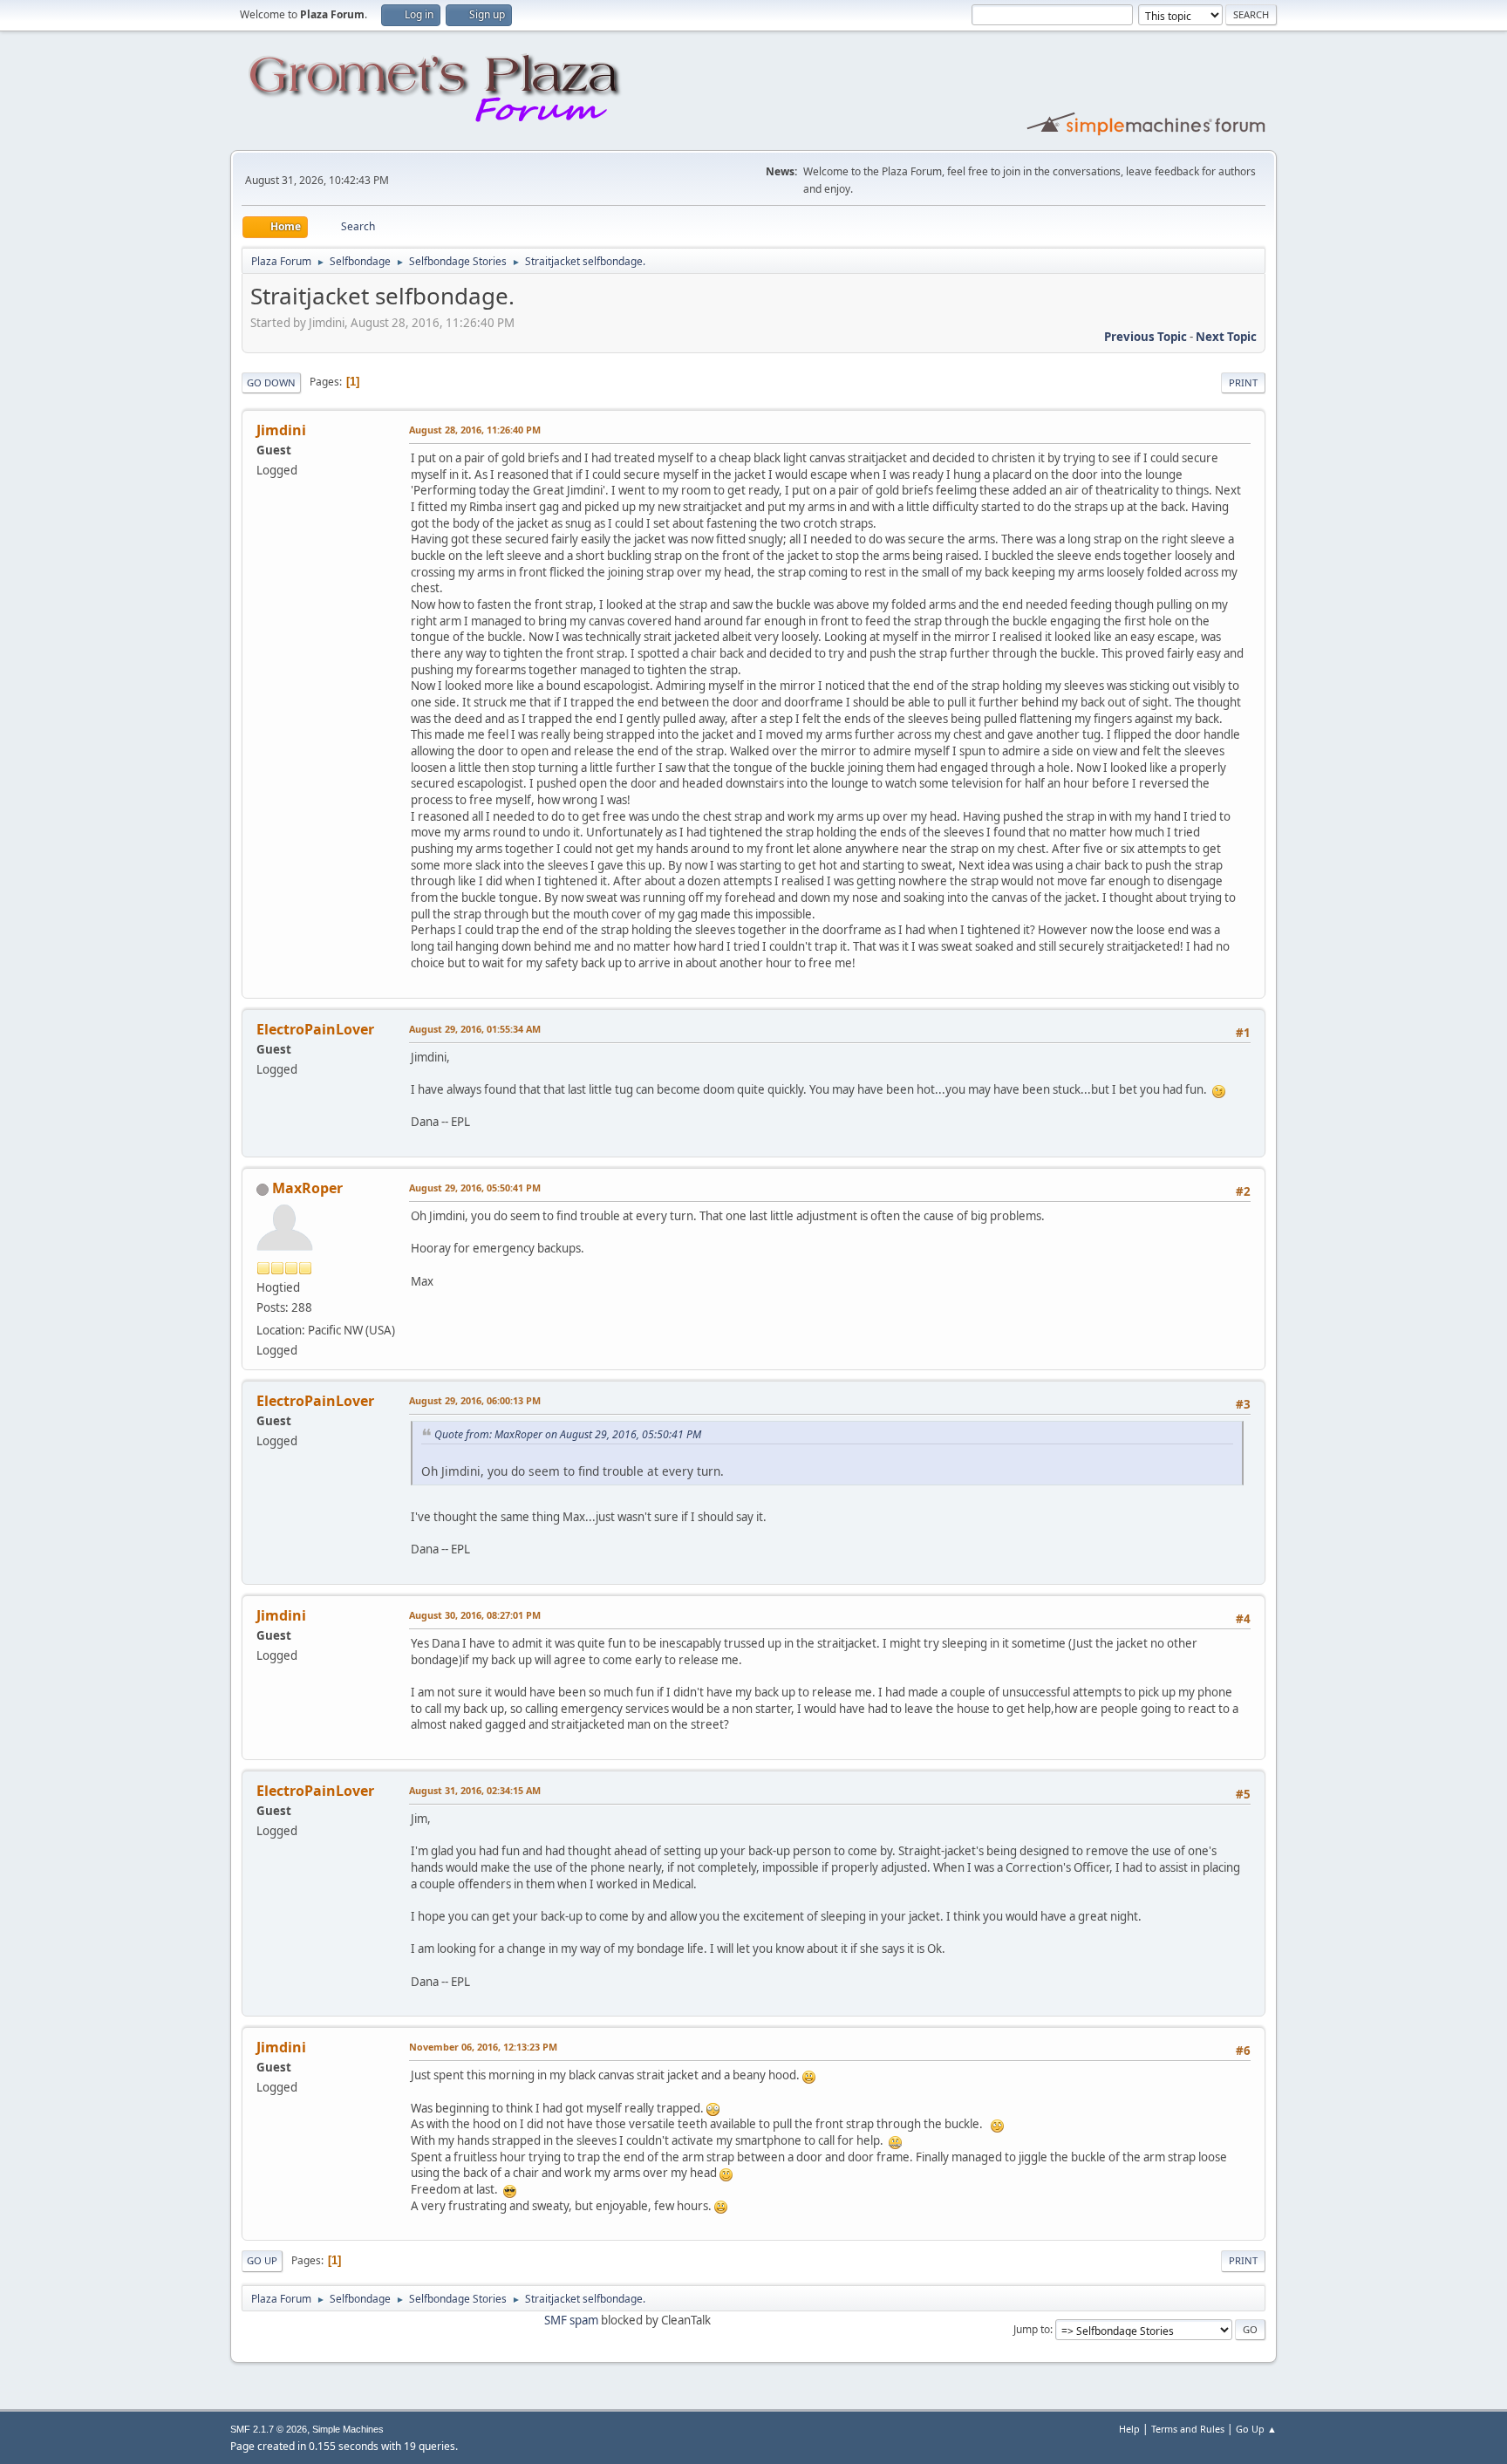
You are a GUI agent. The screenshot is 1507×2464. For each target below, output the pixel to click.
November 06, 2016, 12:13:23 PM (483, 2047)
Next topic (1226, 337)
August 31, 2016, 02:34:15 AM (475, 1790)
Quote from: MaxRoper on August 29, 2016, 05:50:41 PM (568, 1434)
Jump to (1032, 2329)
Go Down (271, 382)
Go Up (262, 2260)
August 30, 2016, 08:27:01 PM (475, 1615)
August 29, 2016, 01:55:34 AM (475, 1029)
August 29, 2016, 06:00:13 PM (475, 1400)
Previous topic (1146, 337)
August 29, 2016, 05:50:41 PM (475, 1188)
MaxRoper (307, 1188)
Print (1243, 382)
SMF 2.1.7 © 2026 (269, 2429)
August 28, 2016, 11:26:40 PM (475, 430)
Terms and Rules (1188, 2429)
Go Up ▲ (1256, 2429)
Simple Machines (348, 2429)
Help (1129, 2429)
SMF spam (571, 2320)
